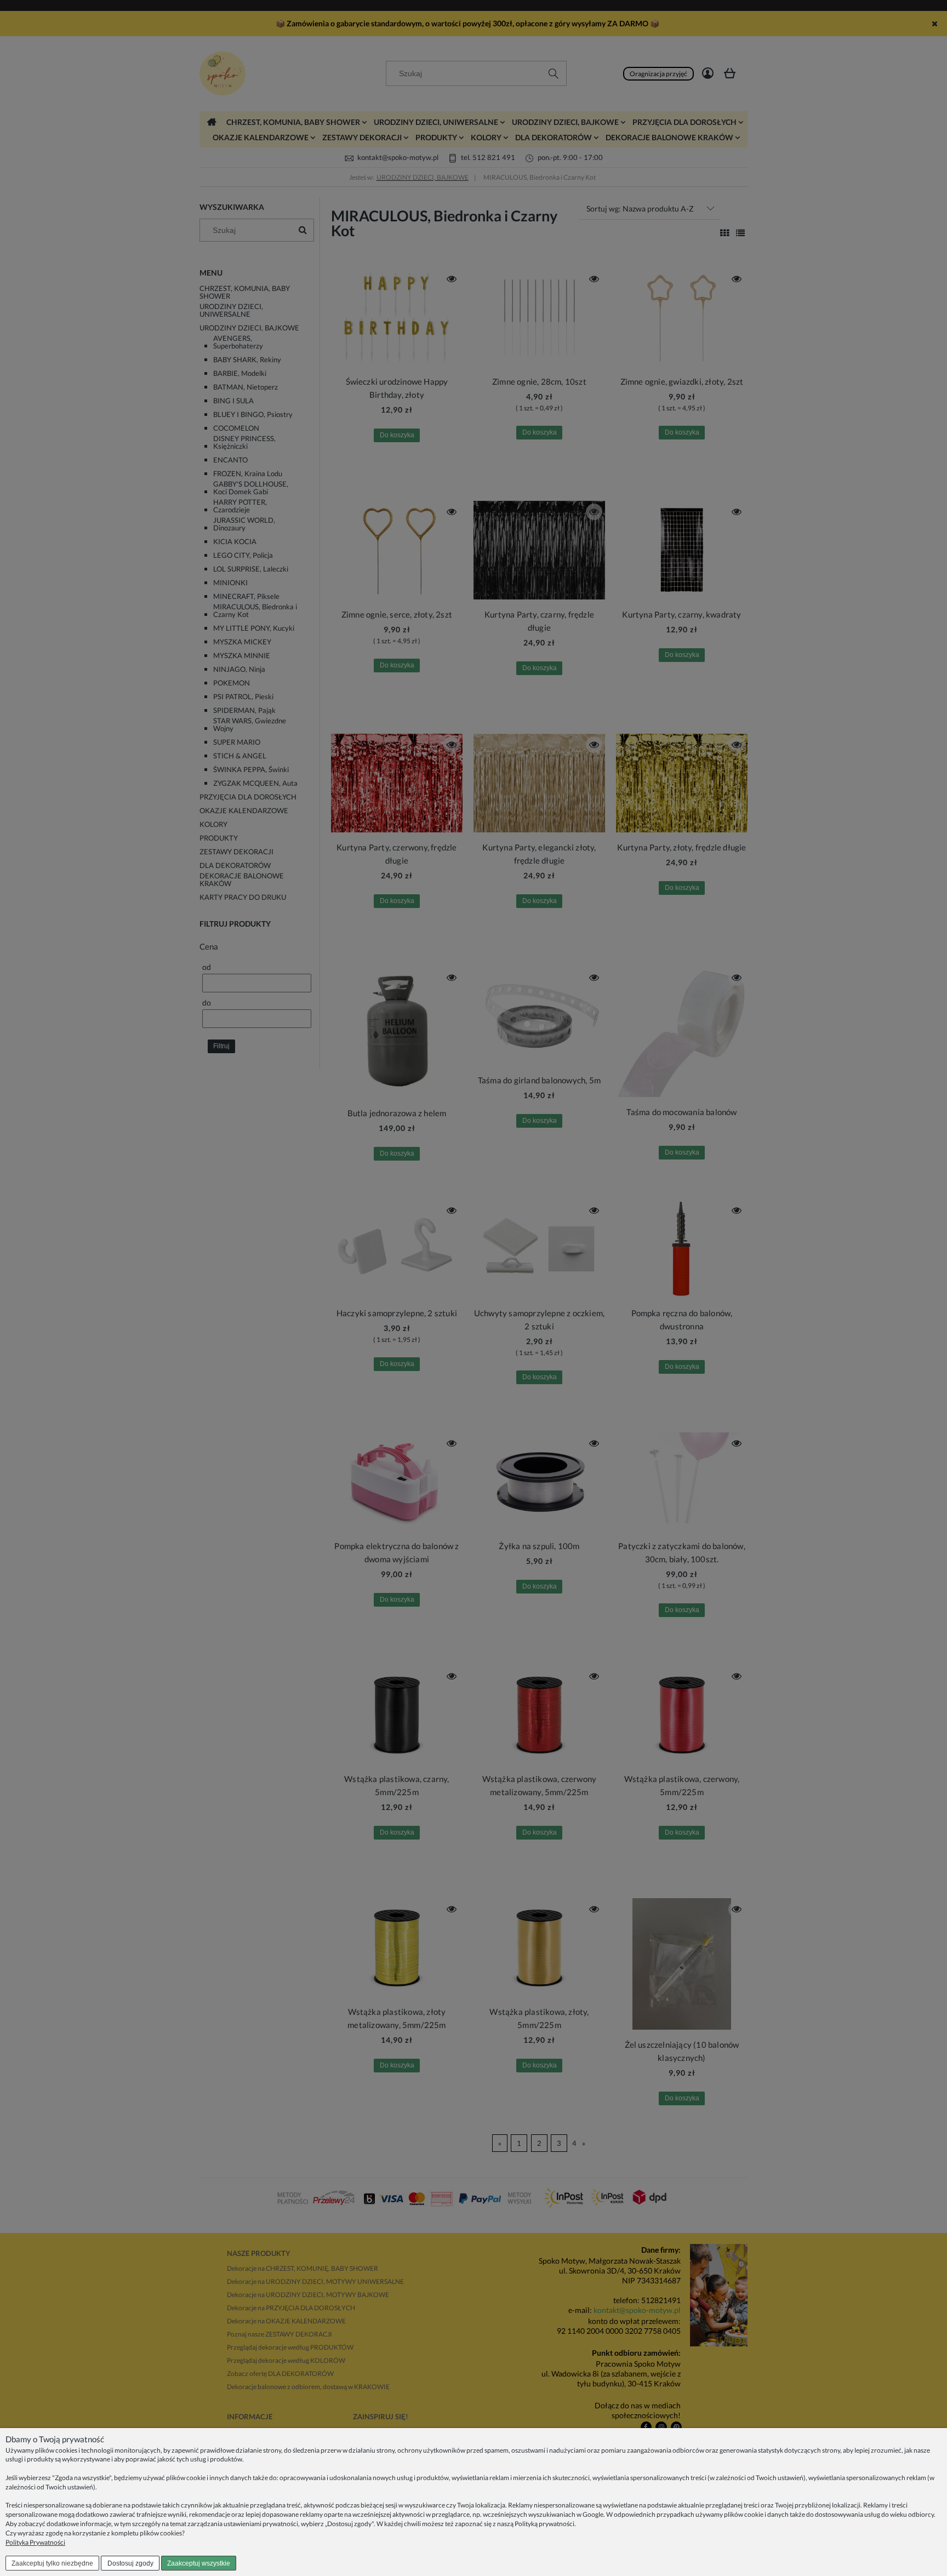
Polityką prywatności (544, 2524)
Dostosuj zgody (130, 2563)
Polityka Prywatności (35, 2542)
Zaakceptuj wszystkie (199, 2563)
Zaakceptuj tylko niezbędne (52, 2563)
